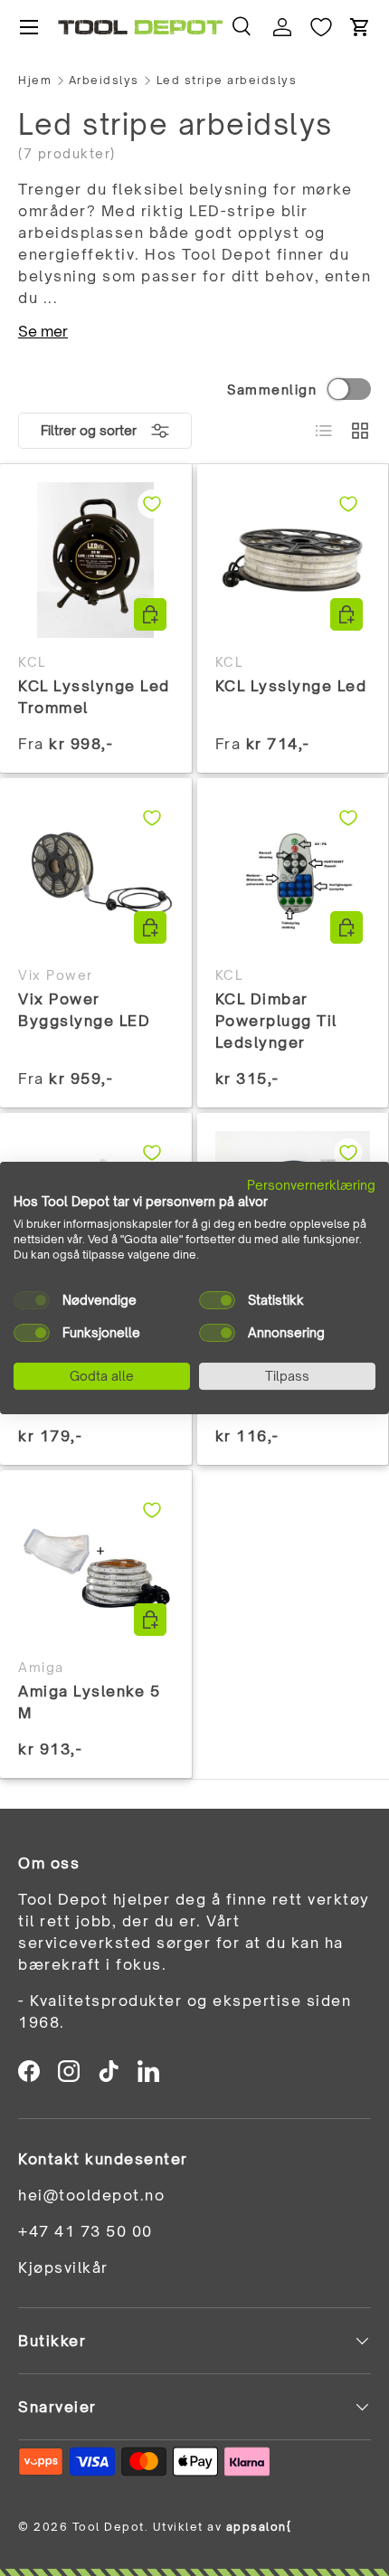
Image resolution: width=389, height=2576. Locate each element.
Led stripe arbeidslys (227, 81)
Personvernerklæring (311, 1185)
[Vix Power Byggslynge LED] (96, 874)
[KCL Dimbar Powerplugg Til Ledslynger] (293, 874)
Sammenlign (272, 390)
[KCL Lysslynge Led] (293, 560)
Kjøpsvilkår (63, 2267)
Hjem (35, 81)
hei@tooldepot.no (91, 2195)
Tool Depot (109, 2527)
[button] (360, 27)
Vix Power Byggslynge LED (84, 1010)
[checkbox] (32, 1300)
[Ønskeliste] (321, 27)
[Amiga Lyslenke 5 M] (96, 1566)
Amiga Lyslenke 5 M (89, 1702)
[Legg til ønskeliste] (152, 504)
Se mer (43, 331)
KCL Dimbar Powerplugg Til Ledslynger (276, 1021)
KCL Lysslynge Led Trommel (94, 697)
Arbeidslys (104, 81)
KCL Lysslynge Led (291, 686)
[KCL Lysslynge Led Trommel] (96, 560)
